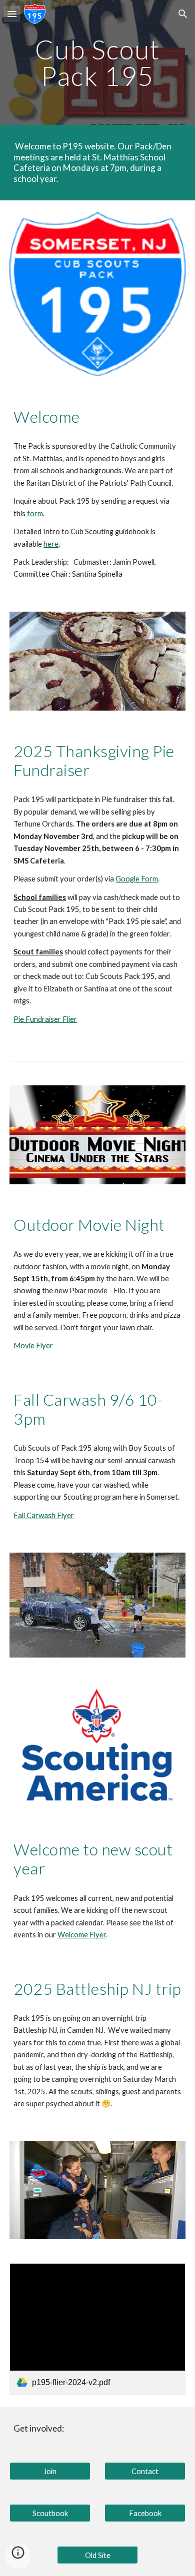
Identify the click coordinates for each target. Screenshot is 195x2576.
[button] (12, 14)
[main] (97, 63)
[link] (97, 2329)
